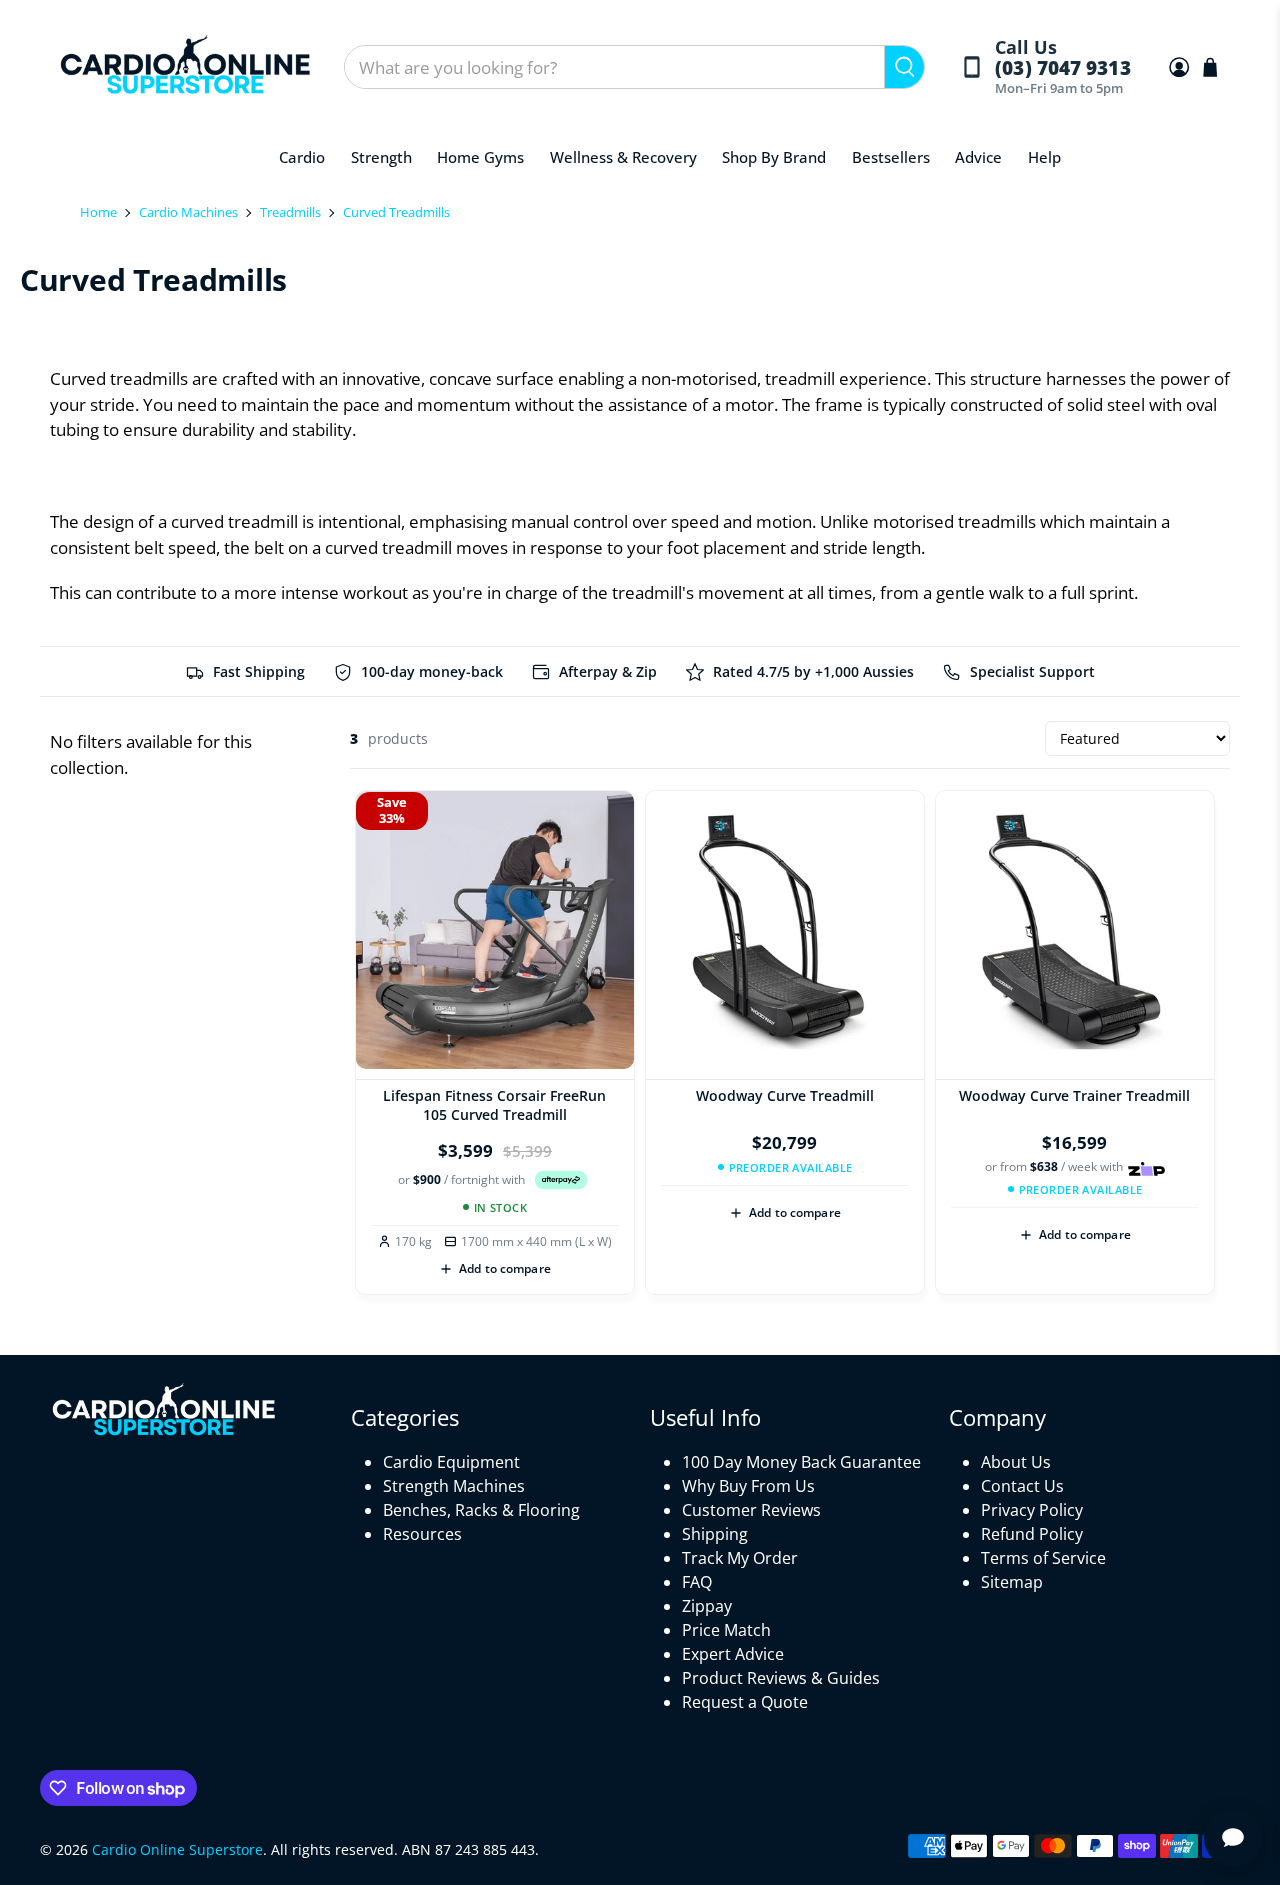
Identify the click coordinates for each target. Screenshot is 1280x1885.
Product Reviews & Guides (781, 1678)
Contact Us (1022, 1486)
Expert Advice (733, 1654)
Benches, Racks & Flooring (481, 1510)
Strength (381, 157)
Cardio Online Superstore (177, 1849)
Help (1044, 157)
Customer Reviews (751, 1510)
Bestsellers (891, 157)
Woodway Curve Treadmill (785, 1095)
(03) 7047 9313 (1062, 68)
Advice (978, 157)
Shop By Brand (774, 157)
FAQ (697, 1582)
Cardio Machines (188, 212)
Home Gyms (480, 157)
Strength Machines (454, 1486)
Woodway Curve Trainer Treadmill (1074, 1095)
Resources (422, 1534)
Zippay (707, 1606)
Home (98, 212)
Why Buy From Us (748, 1486)
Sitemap (1012, 1582)
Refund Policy (1032, 1534)
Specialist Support (1032, 671)
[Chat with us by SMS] (1233, 1838)
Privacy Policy (1032, 1510)
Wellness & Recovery (623, 157)
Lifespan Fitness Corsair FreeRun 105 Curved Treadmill (494, 1105)
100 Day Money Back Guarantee (801, 1462)
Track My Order (740, 1558)
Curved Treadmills (396, 212)
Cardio (302, 157)
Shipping (715, 1534)
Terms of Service (1043, 1558)
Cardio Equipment (451, 1462)
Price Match (726, 1630)
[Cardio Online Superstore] (185, 67)
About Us (1016, 1462)
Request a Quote (745, 1702)
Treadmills (290, 212)
